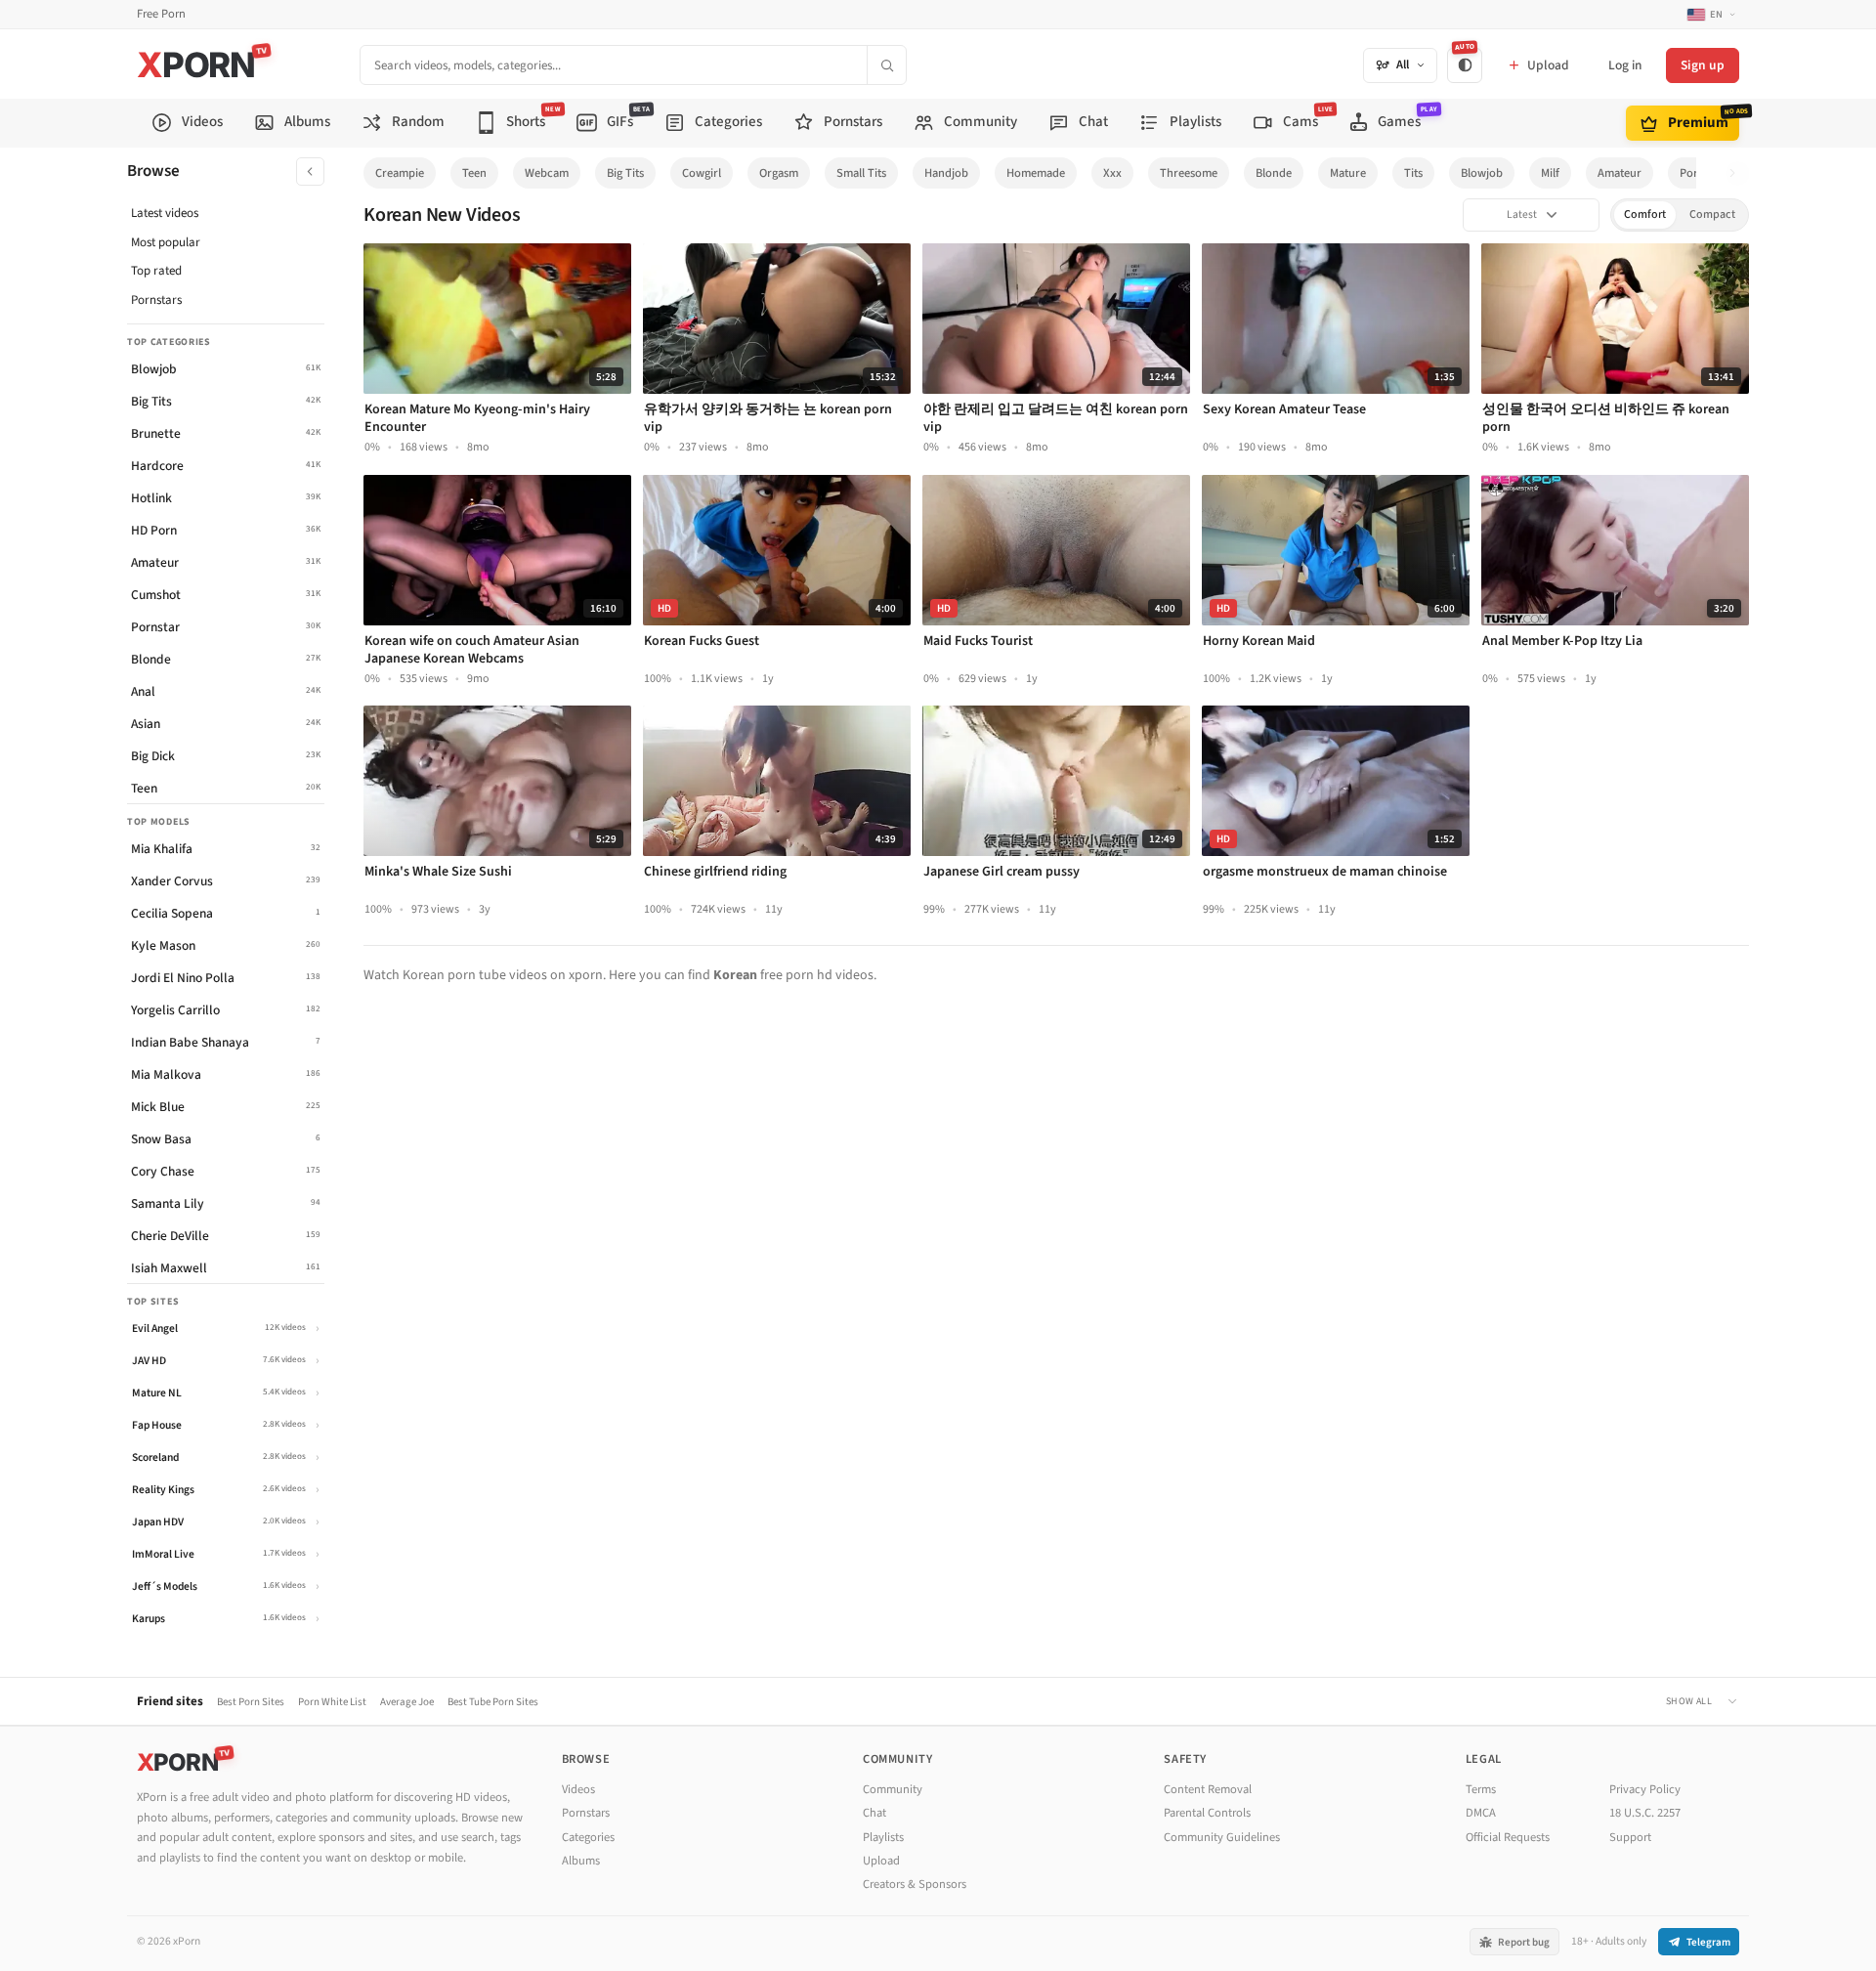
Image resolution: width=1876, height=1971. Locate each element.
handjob (946, 173)
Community (893, 1789)
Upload (881, 1861)
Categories (588, 1837)
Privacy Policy (1645, 1789)
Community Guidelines (1222, 1837)
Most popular (166, 242)
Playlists (883, 1837)
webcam (547, 173)
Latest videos (165, 213)
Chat (874, 1813)
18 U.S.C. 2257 (1645, 1813)
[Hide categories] (310, 171)
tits (1413, 173)
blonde (1274, 173)
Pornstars (156, 300)
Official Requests (1508, 1837)
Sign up (1703, 65)
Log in (1625, 65)
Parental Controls (1207, 1813)
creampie (400, 173)
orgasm (779, 173)
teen (474, 173)
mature (1348, 173)
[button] (1738, 173)
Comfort (1645, 214)
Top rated (156, 271)
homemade (1036, 173)
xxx (1112, 173)
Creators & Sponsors (915, 1884)
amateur (1620, 173)
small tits (861, 173)
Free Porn (161, 14)
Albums (581, 1861)
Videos (578, 1789)
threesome (1189, 173)
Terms (1481, 1789)
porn (1692, 173)
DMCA (1481, 1813)
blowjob (1482, 173)
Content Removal (1208, 1789)
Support (1630, 1837)
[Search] (886, 65)
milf (1550, 173)
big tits (625, 173)
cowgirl (702, 173)
